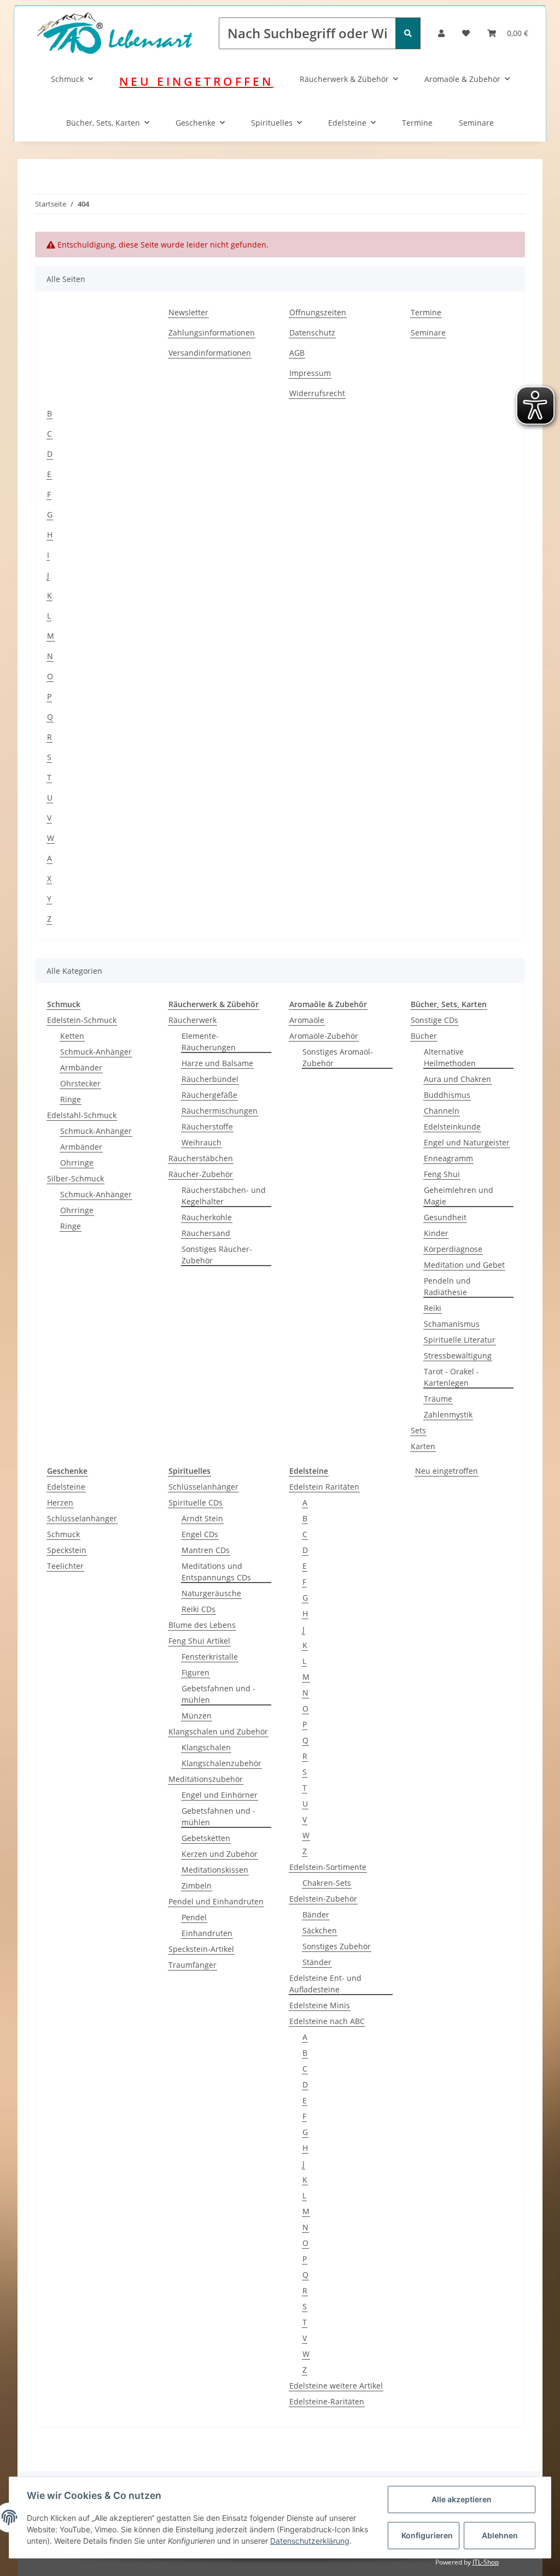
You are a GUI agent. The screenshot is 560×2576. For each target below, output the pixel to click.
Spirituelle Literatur (460, 1340)
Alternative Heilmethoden (450, 1057)
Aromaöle (307, 1020)
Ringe (71, 1099)
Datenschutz (312, 333)
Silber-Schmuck (75, 1178)
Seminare (476, 123)
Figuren (196, 1672)
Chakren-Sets (327, 1883)
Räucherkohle (207, 1217)
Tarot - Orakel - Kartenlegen (451, 1377)
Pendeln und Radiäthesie (447, 1286)
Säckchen (320, 1930)
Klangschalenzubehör (221, 1763)
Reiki (433, 1308)
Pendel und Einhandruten (216, 1901)
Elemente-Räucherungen (209, 1042)
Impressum (310, 373)
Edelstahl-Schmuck (82, 1115)
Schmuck (67, 79)
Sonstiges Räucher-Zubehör (217, 1255)
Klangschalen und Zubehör (218, 1731)
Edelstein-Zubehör (323, 1899)
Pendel (194, 1917)
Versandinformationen (210, 353)
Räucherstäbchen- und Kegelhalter (224, 1196)
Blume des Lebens (202, 1625)
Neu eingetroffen (447, 1471)
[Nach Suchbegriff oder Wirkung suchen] (408, 33)
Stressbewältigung (458, 1355)
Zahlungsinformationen (212, 333)
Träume (438, 1399)
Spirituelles (272, 123)
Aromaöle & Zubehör (462, 79)
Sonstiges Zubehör (337, 1946)
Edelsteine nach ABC (327, 2021)
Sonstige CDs (434, 1020)
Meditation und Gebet (464, 1265)
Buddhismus (447, 1095)
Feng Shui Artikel (199, 1641)
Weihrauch (202, 1142)
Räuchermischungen (220, 1111)
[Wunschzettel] (466, 33)
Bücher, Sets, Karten (103, 123)
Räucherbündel (210, 1079)
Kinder (436, 1233)
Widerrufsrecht (317, 393)
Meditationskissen (215, 1870)
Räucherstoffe (207, 1127)
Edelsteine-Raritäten (327, 2401)
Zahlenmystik (448, 1415)
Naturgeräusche (211, 1593)
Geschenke (196, 123)
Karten (423, 1446)
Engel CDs (200, 1534)
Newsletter (188, 312)
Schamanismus (452, 1324)
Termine (417, 123)
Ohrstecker (80, 1083)
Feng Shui (442, 1174)
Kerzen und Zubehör (220, 1854)
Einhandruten (207, 1933)
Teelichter (65, 1566)
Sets (418, 1430)
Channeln (442, 1111)
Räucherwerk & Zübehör (344, 79)
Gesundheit (445, 1217)
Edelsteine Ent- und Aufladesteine (325, 1984)
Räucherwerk (192, 1020)
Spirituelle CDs (196, 1502)
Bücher (424, 1036)
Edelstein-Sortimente (328, 1867)
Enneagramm (448, 1158)
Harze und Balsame (217, 1063)
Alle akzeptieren (462, 2499)
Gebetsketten (206, 1838)
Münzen (197, 1716)
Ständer (317, 1962)
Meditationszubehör (206, 1779)
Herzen (60, 1502)
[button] (441, 33)
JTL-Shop (486, 2562)
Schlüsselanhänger (82, 1518)
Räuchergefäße (209, 1095)
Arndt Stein (202, 1518)
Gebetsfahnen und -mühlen (218, 1694)
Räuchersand (206, 1233)
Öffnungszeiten (318, 312)
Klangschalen (206, 1747)
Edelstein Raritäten (324, 1487)
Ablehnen (500, 2535)
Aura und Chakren (457, 1079)
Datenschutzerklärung (310, 2541)
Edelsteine (347, 123)
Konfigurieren (427, 2535)
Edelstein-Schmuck (82, 1020)
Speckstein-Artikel (201, 1949)
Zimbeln (197, 1886)
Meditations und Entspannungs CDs (216, 1572)
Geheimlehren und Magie (459, 1196)
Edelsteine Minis (320, 2005)
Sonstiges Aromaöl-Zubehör (338, 1057)
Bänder (316, 1915)
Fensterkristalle (210, 1657)
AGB (297, 353)
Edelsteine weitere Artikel (336, 2386)
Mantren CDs (206, 1550)
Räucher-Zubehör (201, 1174)
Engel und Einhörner (220, 1795)
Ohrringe (77, 1163)
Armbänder (81, 1068)
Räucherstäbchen (201, 1158)
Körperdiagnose (453, 1249)
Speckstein (67, 1550)
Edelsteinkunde (452, 1127)
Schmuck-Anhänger (96, 1052)
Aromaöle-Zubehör (324, 1036)
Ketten (72, 1036)
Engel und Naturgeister (467, 1142)
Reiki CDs (199, 1609)
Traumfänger (192, 1965)
